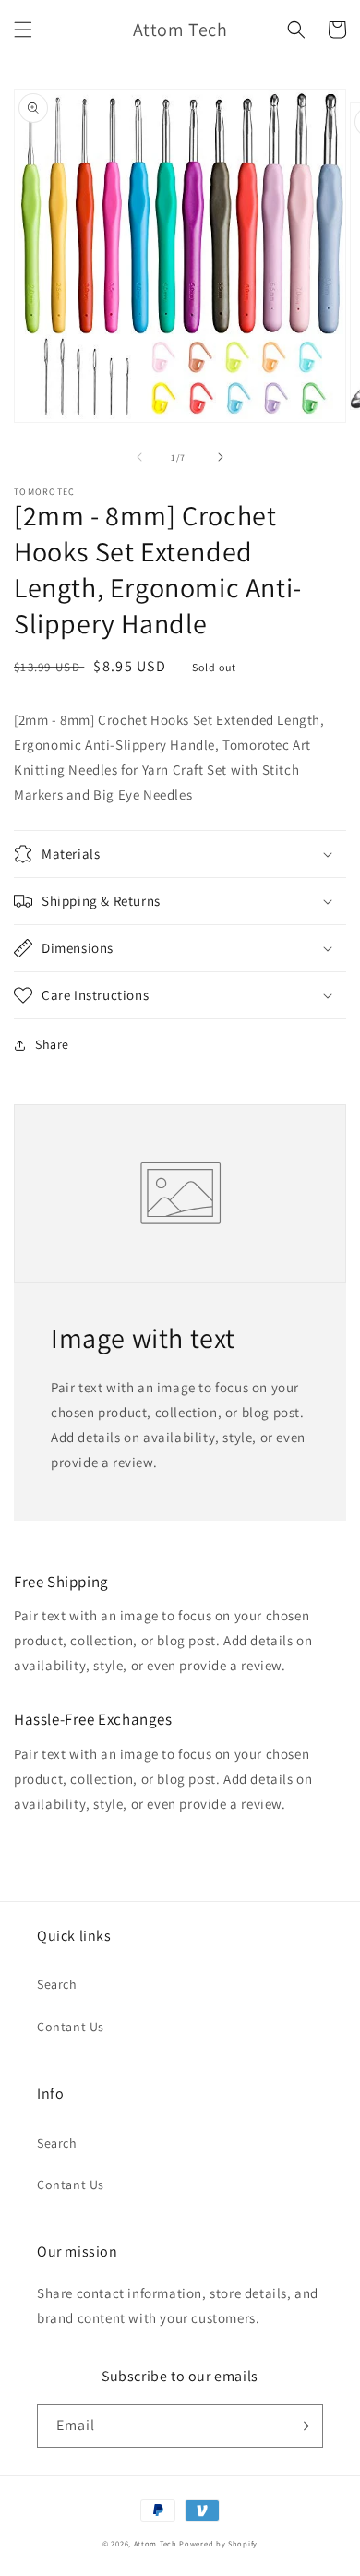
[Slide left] (139, 457)
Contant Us (71, 2027)
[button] (23, 30)
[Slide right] (221, 457)
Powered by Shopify (218, 2543)
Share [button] (52, 1044)
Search (57, 1984)
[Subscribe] (302, 2426)
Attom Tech (156, 2543)
